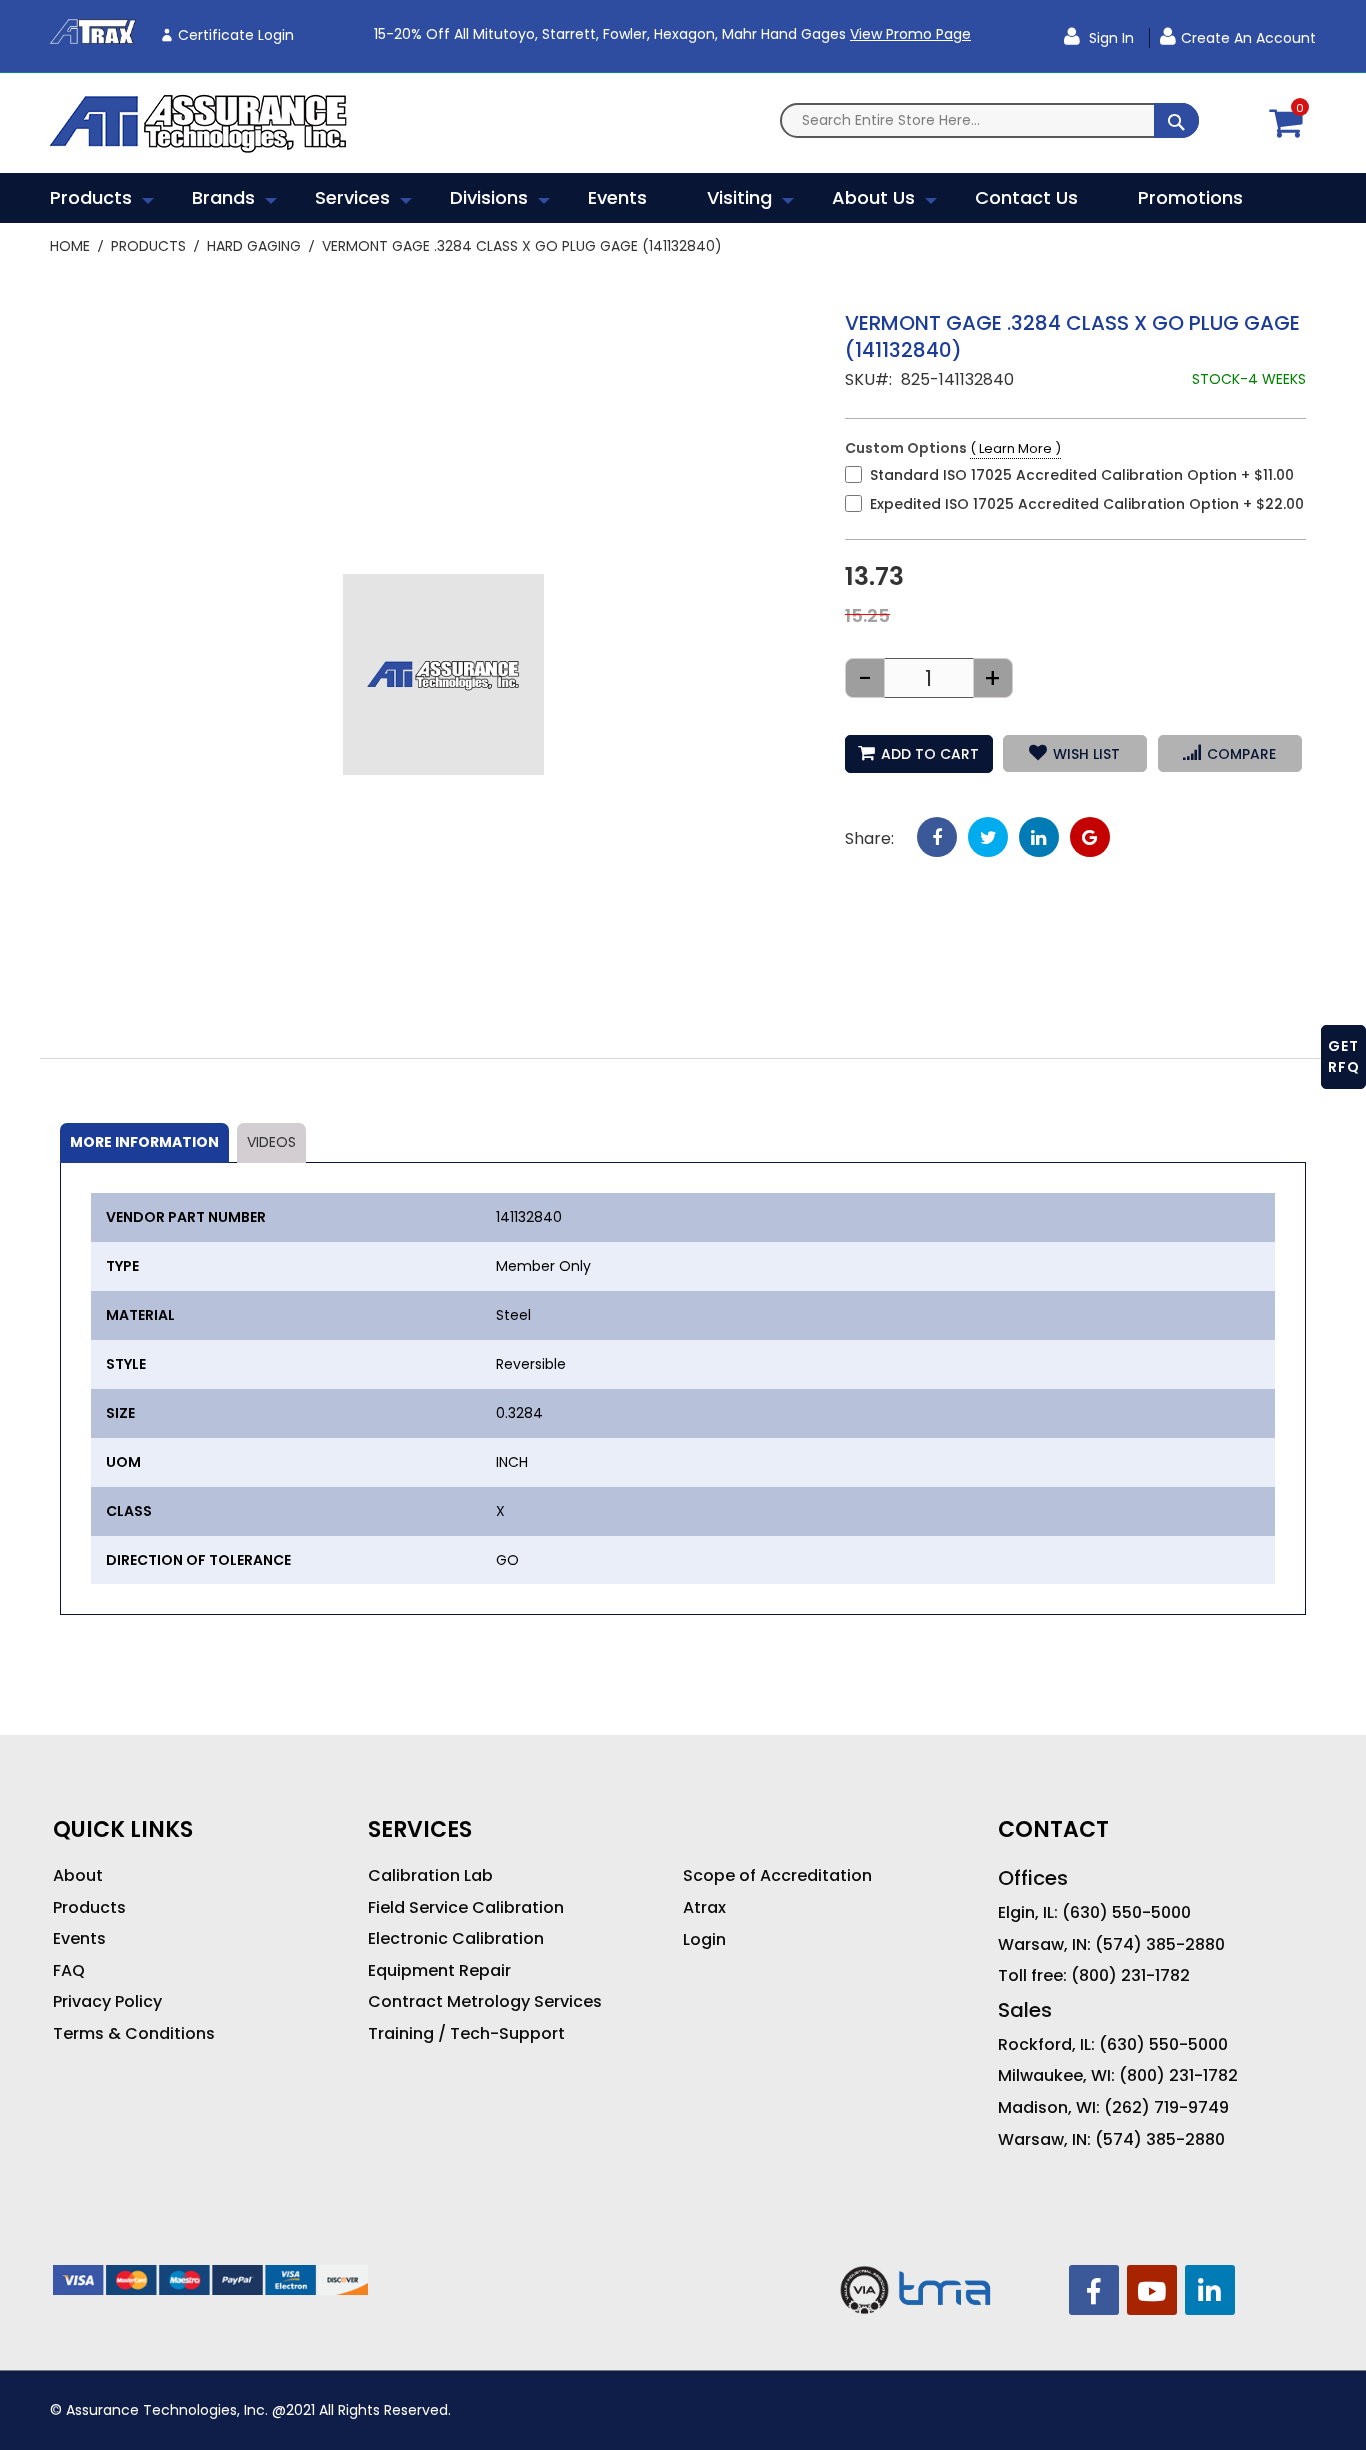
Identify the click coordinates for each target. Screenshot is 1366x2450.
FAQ (69, 1971)
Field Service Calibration (466, 1908)
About (78, 1876)
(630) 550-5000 (1126, 1913)
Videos (271, 1142)
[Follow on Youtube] (1152, 2290)
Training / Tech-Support (466, 2034)
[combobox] (989, 120)
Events (79, 1939)
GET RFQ (1344, 1056)
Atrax (704, 1908)
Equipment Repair (439, 1971)
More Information (144, 1142)
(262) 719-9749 (1166, 2108)
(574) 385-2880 (1160, 1945)
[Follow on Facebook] (1094, 2290)
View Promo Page (910, 34)
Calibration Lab (430, 1876)
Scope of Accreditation (777, 1876)
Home (70, 246)
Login (704, 1940)
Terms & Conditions (134, 2034)
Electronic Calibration (456, 1939)
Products (148, 246)
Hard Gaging (254, 246)
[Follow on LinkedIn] (1210, 2290)
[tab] (144, 1143)
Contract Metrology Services (485, 2002)
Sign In (1109, 38)
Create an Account (1248, 38)
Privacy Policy (107, 2002)
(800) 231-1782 (1130, 1976)
